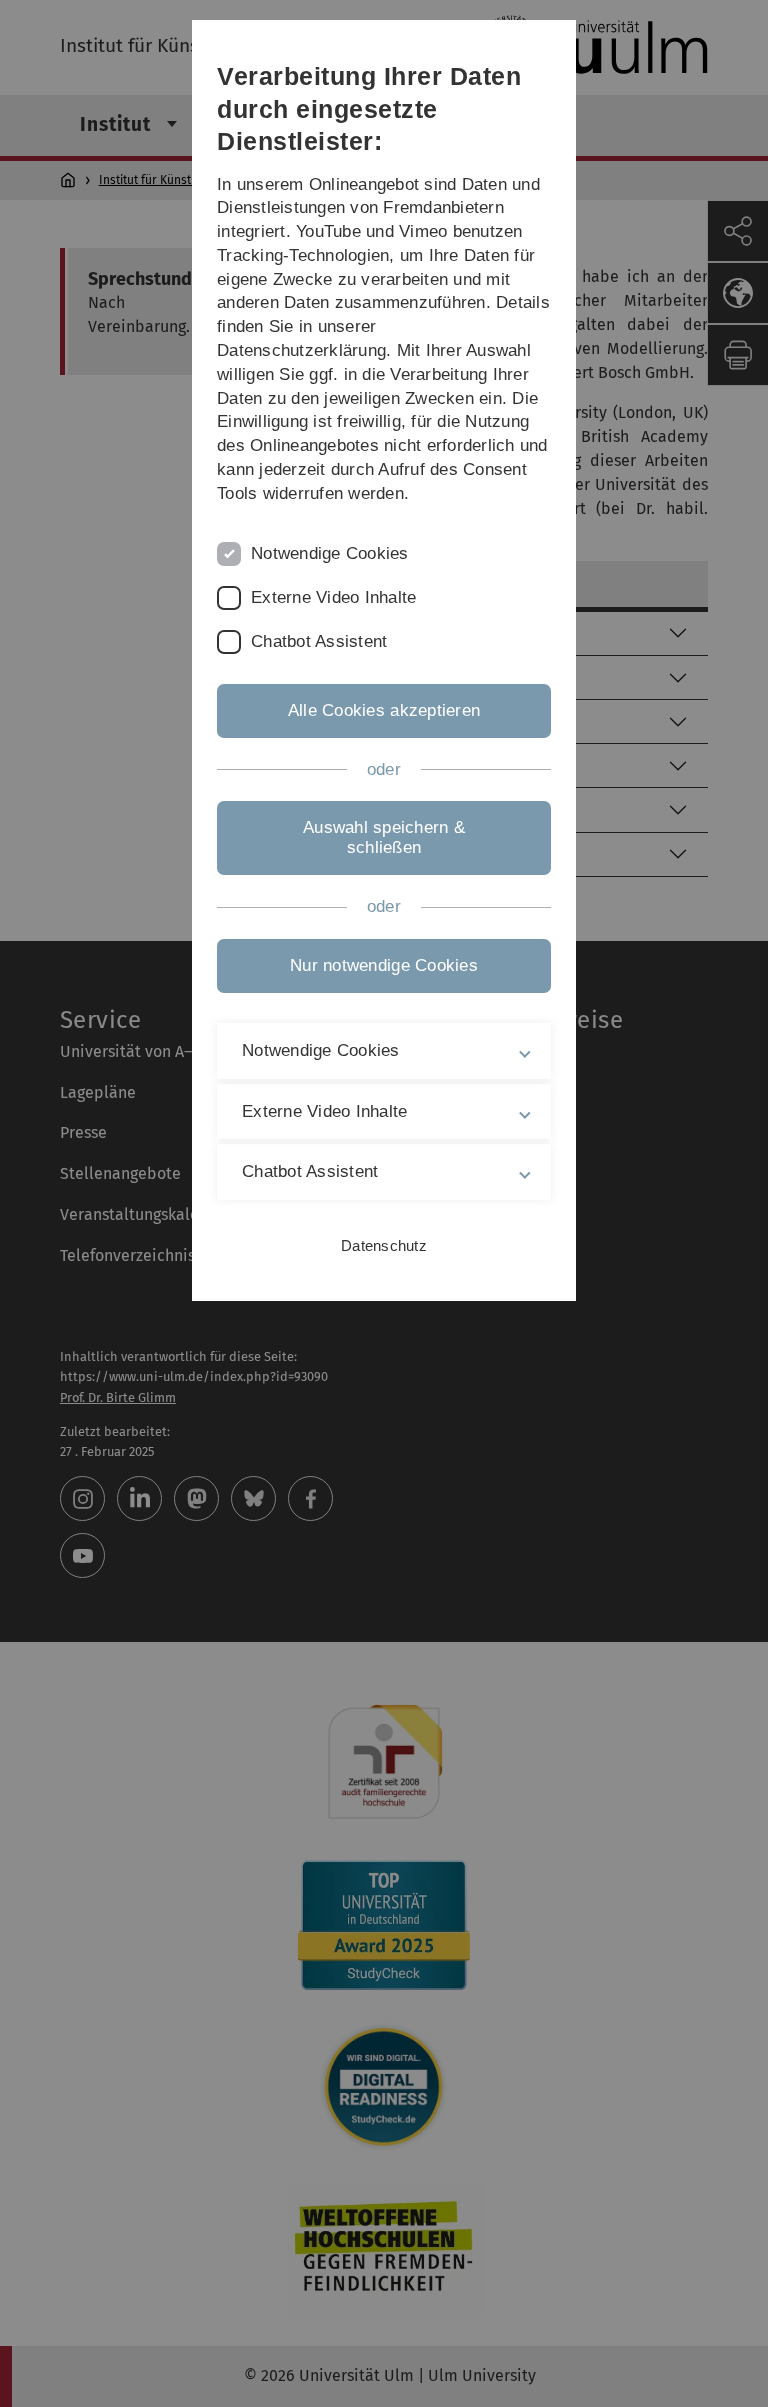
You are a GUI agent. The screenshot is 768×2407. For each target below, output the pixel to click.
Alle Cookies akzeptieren (384, 710)
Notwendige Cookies (330, 553)
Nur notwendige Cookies (384, 965)
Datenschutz (384, 1245)
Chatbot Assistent (319, 641)
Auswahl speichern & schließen (384, 837)
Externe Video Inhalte (333, 597)
